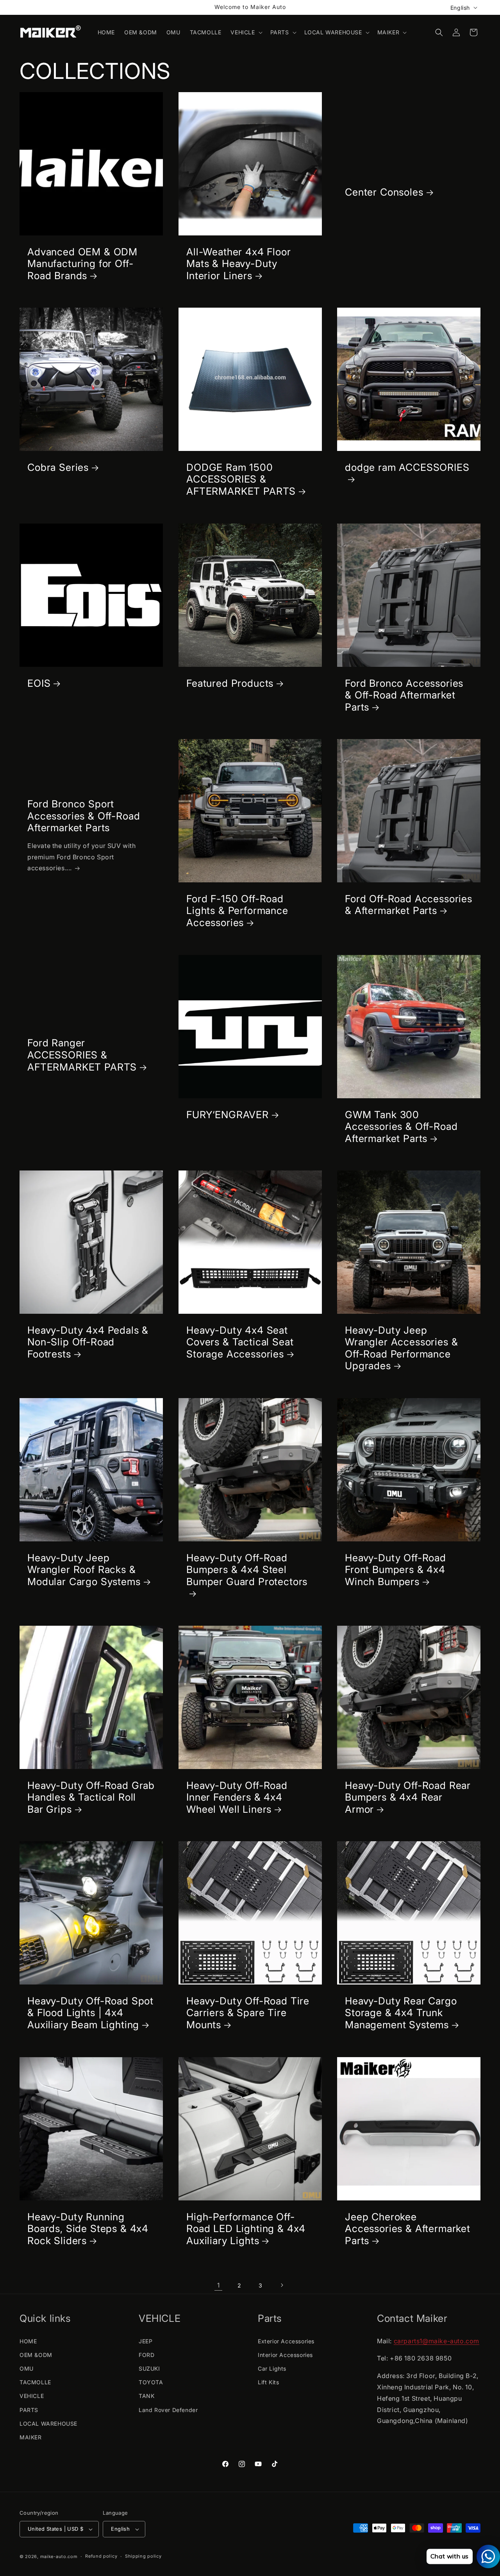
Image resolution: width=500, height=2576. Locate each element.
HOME (28, 2341)
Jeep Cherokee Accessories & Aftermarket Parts (408, 2228)
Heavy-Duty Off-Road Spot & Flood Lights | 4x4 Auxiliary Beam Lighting (90, 2013)
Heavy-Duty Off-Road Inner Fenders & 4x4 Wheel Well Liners (237, 1797)
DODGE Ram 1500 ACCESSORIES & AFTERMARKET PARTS (241, 479)
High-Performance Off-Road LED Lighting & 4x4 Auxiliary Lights (246, 2228)
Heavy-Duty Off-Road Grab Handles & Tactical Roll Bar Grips (91, 1797)
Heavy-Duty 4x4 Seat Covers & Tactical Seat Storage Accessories (240, 1342)
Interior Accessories (285, 2355)
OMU (27, 2368)
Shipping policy (143, 2556)
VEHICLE (32, 2396)
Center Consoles (384, 192)
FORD (146, 2355)
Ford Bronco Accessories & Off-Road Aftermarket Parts (404, 695)
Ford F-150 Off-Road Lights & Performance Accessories (237, 911)
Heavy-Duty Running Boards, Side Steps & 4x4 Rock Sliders (88, 2228)
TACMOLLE (35, 2382)
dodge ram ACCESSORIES (407, 467)
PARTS (29, 2410)
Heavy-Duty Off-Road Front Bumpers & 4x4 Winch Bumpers (396, 1570)
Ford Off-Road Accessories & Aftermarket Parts (409, 905)
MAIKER (31, 2437)
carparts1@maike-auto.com (437, 2341)
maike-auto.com (59, 2556)
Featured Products (230, 683)
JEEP (146, 2341)
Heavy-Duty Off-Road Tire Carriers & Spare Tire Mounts (248, 2013)
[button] (246, 32)
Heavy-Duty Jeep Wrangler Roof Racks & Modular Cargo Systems (84, 1570)
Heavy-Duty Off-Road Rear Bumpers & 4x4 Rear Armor (408, 1797)
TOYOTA (151, 2382)
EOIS (39, 683)
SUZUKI (149, 2368)
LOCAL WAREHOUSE (48, 2424)
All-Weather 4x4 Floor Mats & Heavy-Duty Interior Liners (239, 264)
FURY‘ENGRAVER (228, 1114)
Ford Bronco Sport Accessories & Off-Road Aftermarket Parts (84, 816)
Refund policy (101, 2556)
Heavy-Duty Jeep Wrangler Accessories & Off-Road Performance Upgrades (401, 1348)
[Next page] (282, 2285)
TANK (146, 2396)
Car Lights (272, 2368)
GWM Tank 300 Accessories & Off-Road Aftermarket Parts (401, 1126)
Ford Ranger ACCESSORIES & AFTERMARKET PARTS (82, 1055)
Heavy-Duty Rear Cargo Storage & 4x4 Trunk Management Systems (401, 2013)
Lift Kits (268, 2382)
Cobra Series (58, 467)
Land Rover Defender (168, 2410)
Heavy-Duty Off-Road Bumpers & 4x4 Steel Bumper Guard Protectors (247, 1570)
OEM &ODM (36, 2355)
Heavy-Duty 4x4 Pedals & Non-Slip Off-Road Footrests (88, 1342)
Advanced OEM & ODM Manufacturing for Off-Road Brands (82, 264)
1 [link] (219, 2285)
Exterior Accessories (286, 2341)
